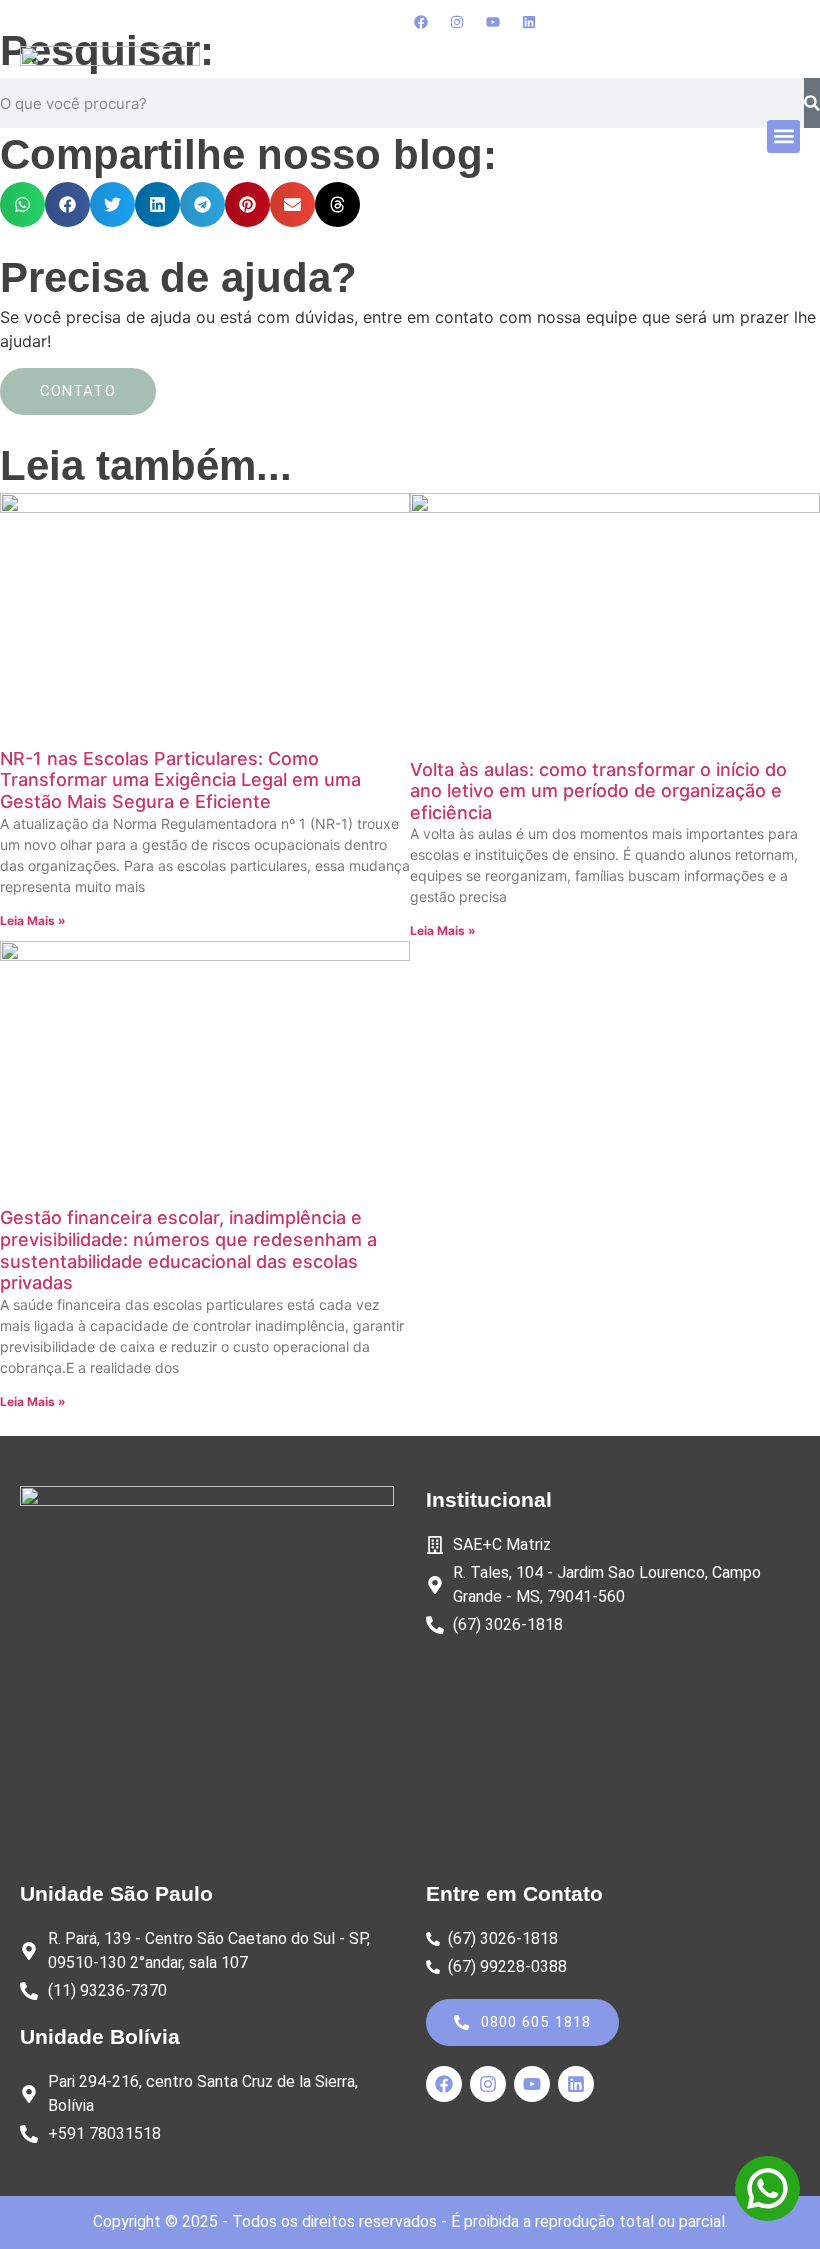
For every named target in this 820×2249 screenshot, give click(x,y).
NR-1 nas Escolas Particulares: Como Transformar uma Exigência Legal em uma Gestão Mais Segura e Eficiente (180, 780)
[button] (783, 136)
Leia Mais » (33, 920)
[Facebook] (421, 22)
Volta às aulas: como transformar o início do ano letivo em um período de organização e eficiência (598, 791)
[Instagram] (457, 22)
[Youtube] (493, 22)
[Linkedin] (529, 22)
